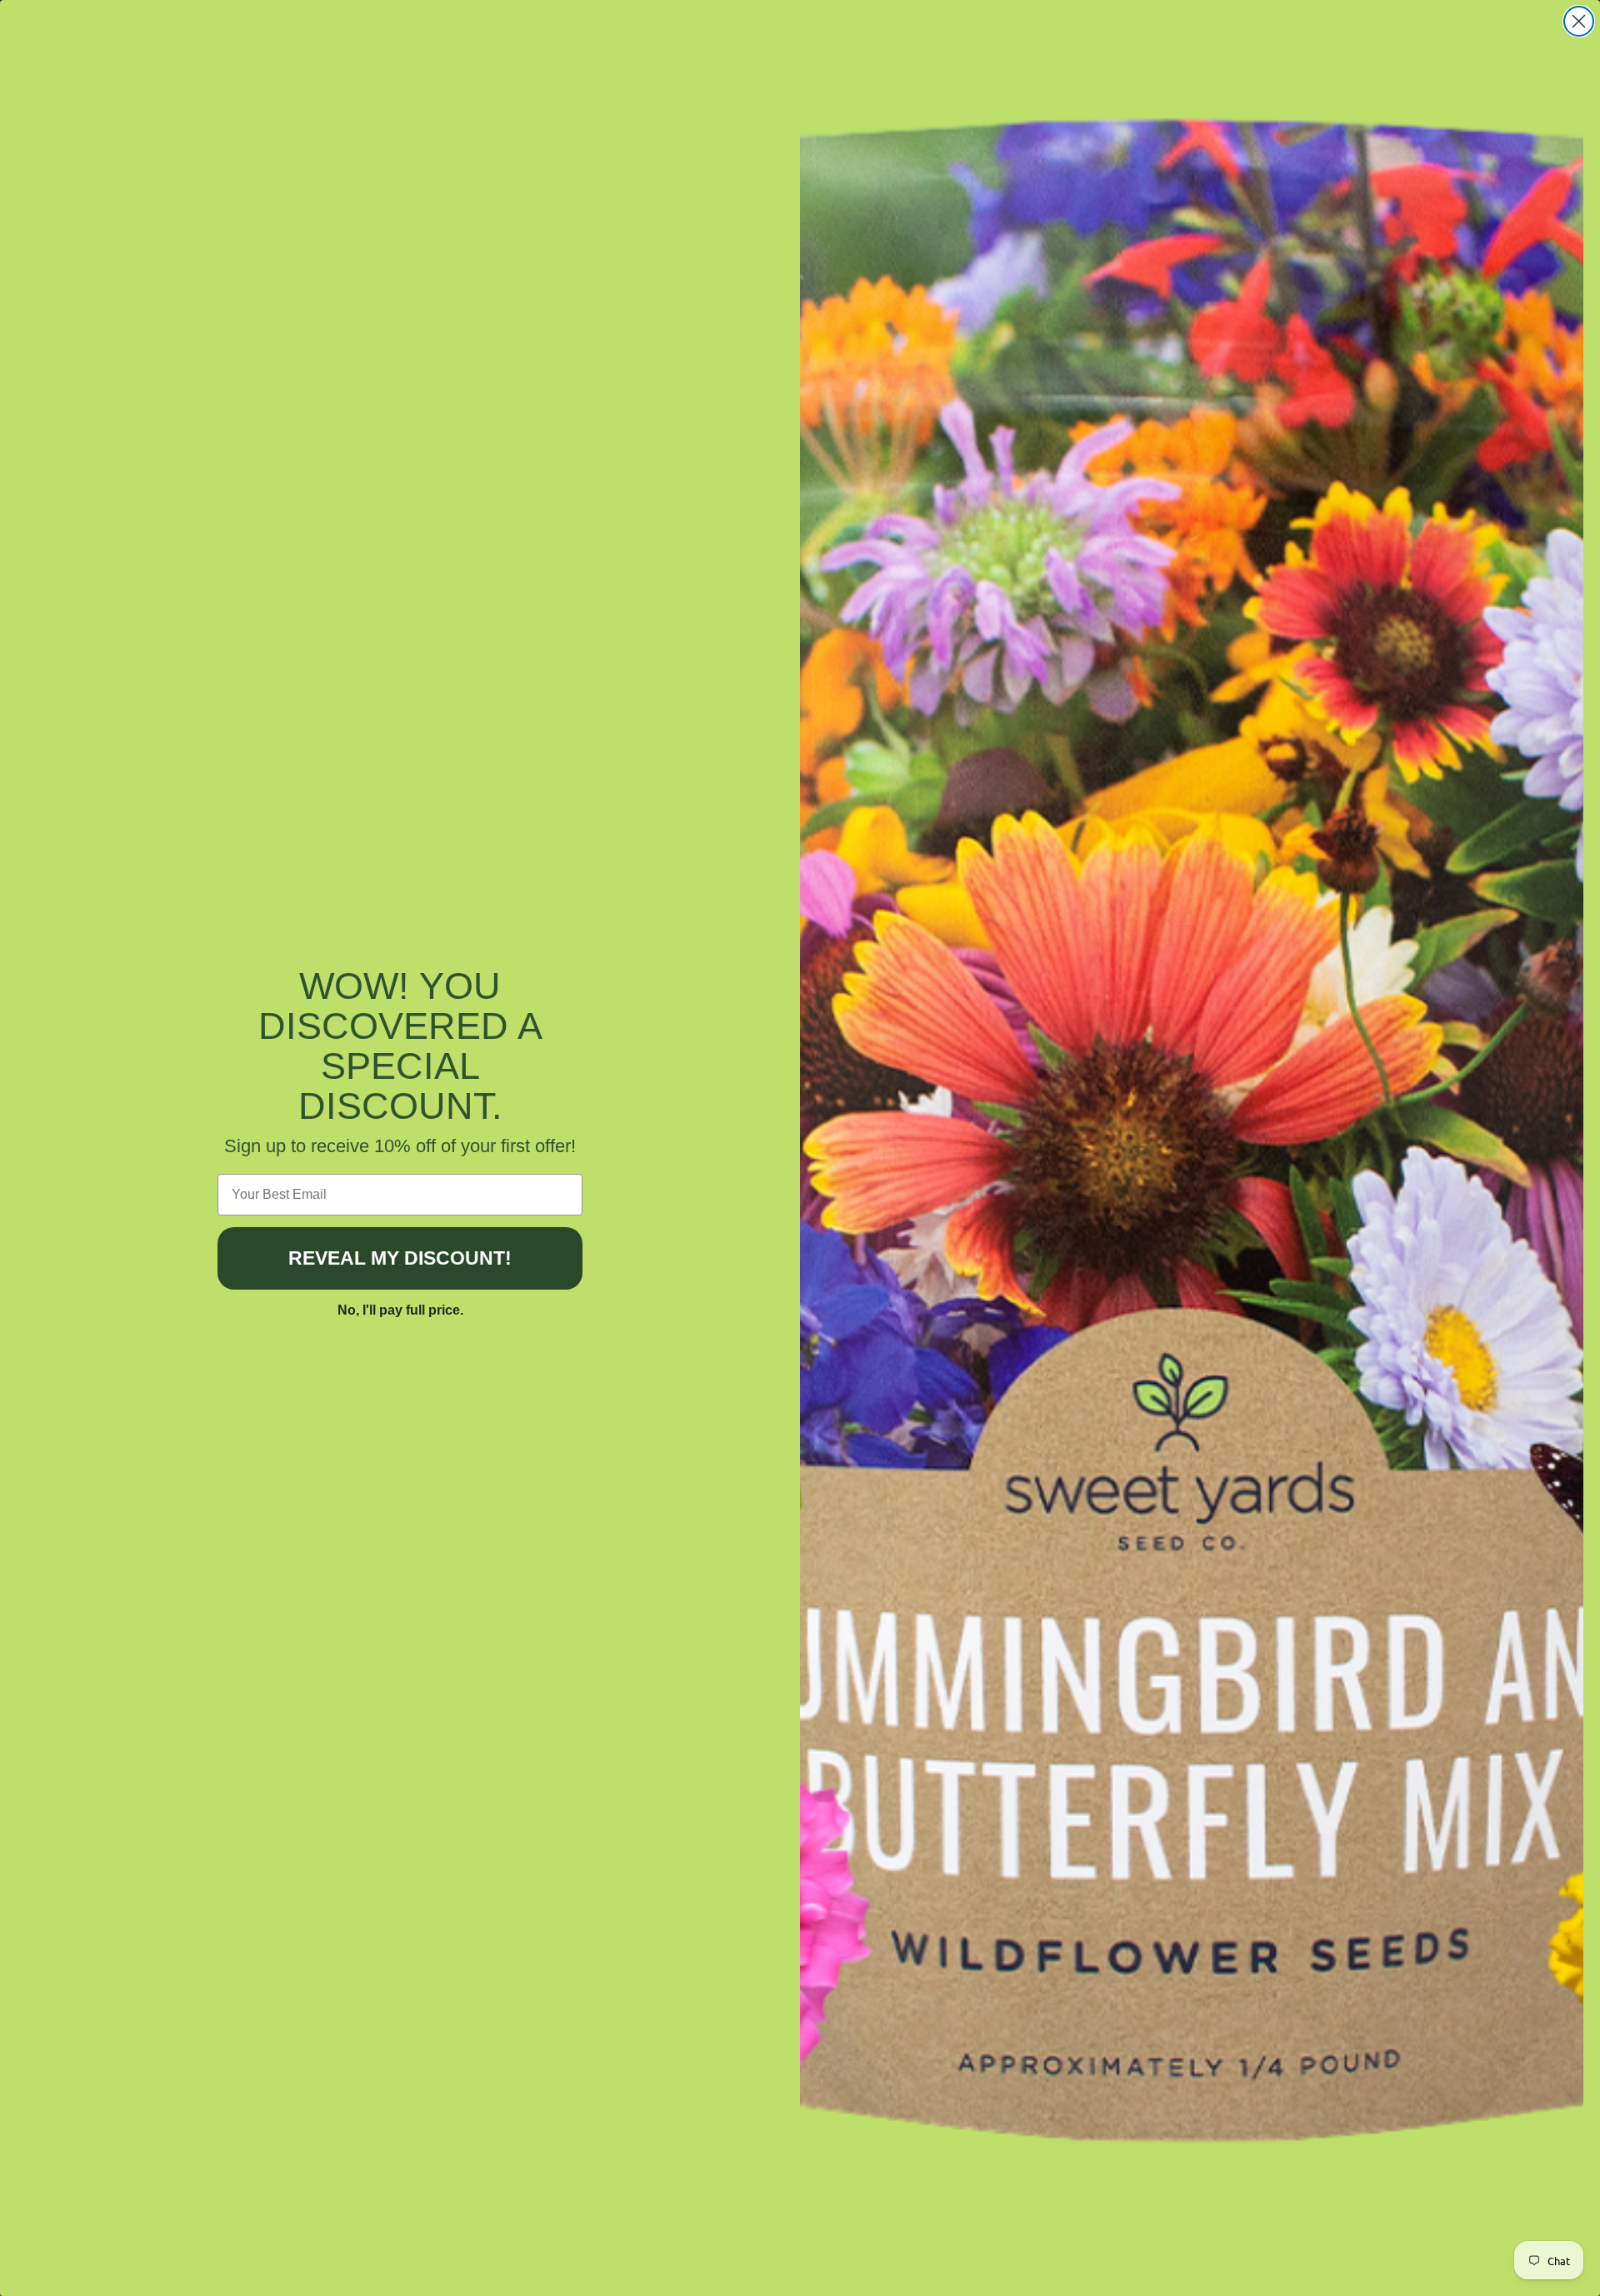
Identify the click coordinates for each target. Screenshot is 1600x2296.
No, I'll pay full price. (400, 1310)
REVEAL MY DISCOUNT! (400, 1258)
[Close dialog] (1579, 21)
